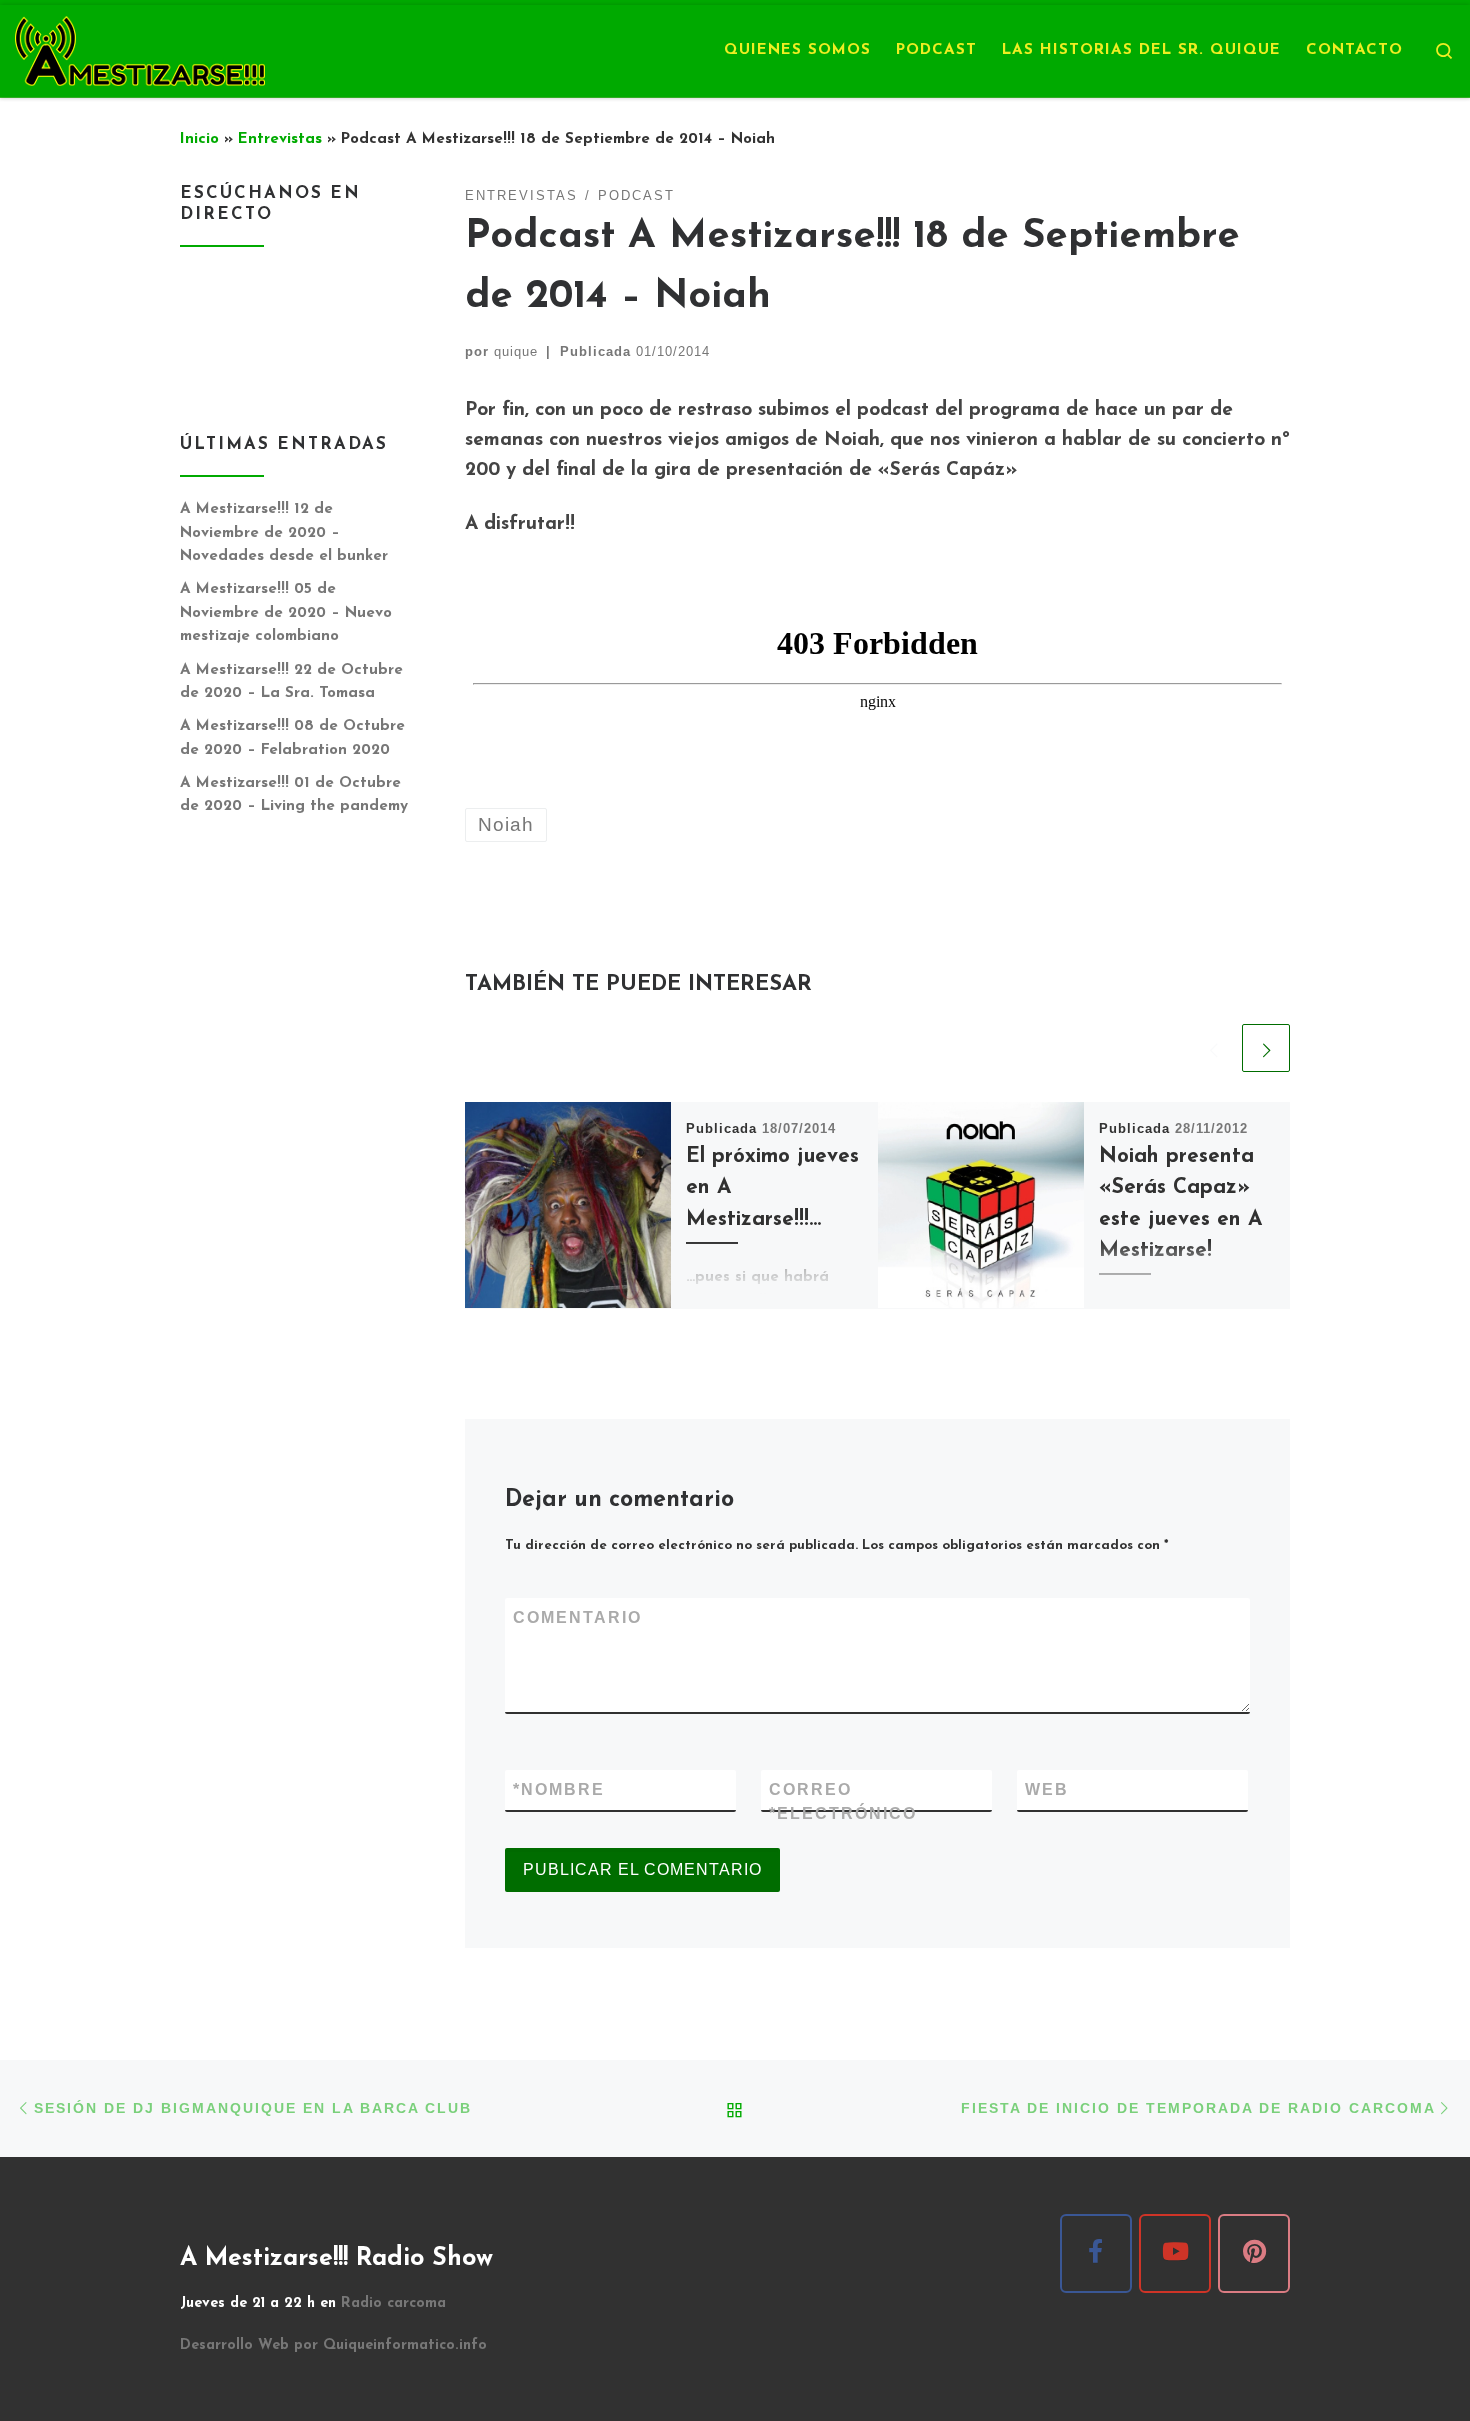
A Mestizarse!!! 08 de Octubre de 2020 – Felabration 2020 (292, 738)
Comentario (577, 1617)
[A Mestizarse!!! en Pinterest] (1254, 2253)
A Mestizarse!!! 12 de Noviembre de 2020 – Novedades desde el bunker (284, 533)
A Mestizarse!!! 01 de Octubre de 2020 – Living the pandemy (294, 795)
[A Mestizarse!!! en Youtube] (1175, 2253)
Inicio (199, 139)
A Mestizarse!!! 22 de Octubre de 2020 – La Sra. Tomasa (291, 682)
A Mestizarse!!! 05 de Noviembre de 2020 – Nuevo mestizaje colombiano (286, 613)
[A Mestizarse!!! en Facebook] (1096, 2253)
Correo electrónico (843, 1801)
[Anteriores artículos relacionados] (1213, 1048)
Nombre (559, 1789)
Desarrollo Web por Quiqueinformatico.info (333, 2345)
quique (516, 351)
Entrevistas (280, 139)
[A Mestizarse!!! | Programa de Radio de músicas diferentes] (140, 48)
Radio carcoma (393, 2303)
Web (1047, 1789)
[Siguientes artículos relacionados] (1266, 1048)
